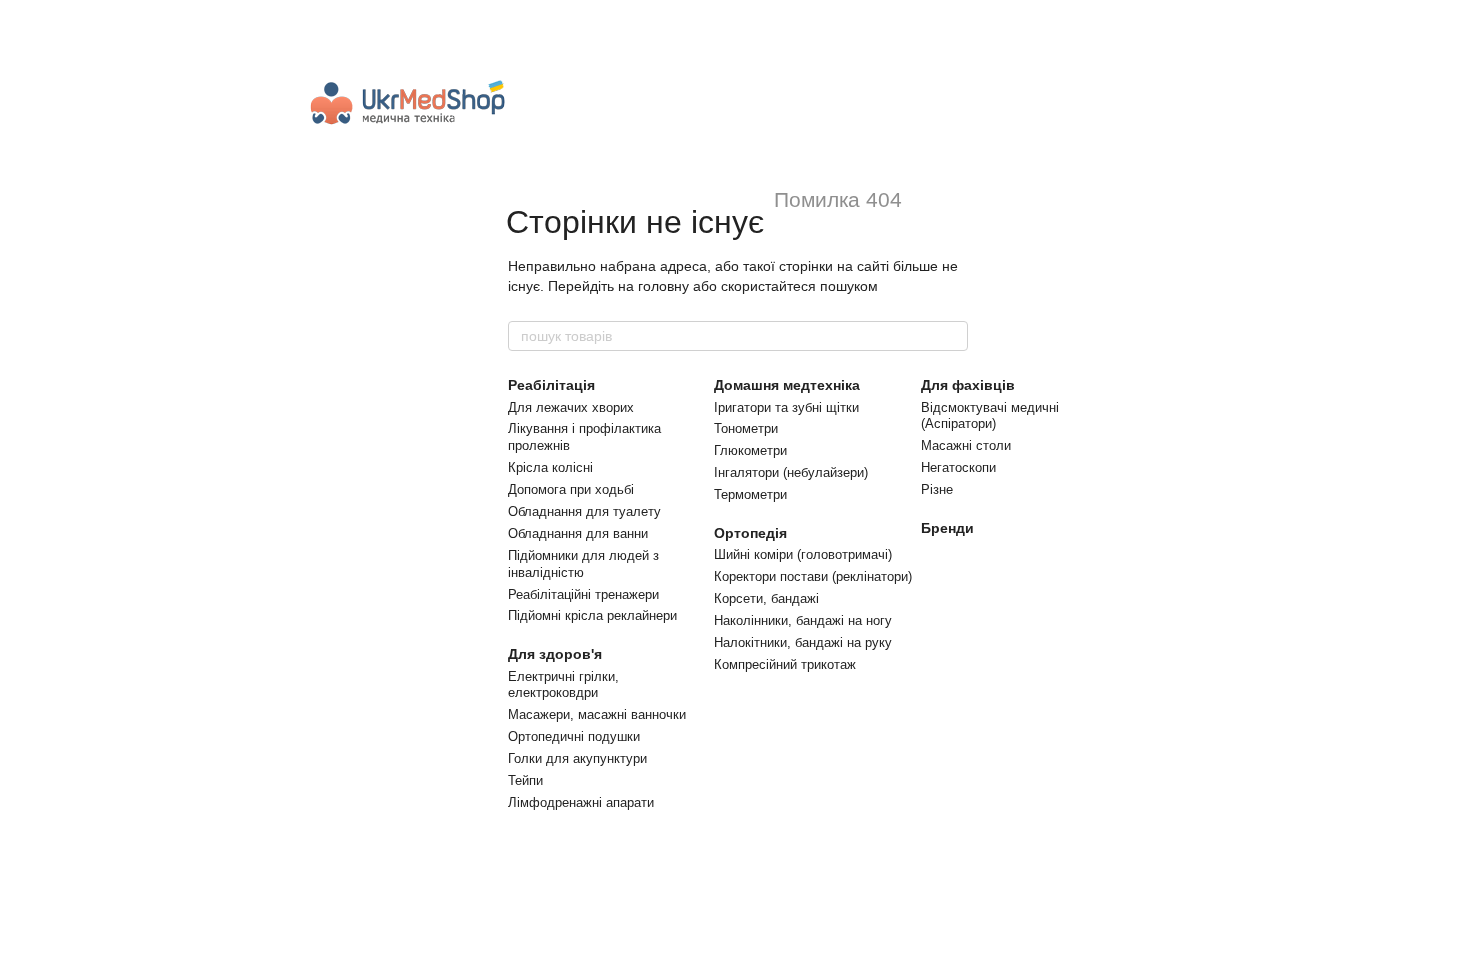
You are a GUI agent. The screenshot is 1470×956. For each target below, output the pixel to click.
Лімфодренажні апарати (581, 802)
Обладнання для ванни (578, 533)
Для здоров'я (555, 654)
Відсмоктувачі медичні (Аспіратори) (990, 416)
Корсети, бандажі (766, 598)
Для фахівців (968, 385)
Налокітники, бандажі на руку (803, 642)
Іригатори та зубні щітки (786, 407)
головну (663, 286)
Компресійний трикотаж (785, 664)
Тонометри (746, 428)
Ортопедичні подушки (574, 736)
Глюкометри (750, 450)
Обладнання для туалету (584, 511)
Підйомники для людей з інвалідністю (583, 564)
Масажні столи (966, 445)
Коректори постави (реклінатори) (813, 576)
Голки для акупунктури (577, 758)
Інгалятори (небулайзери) (791, 472)
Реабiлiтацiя (551, 385)
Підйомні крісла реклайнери (592, 615)
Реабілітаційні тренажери (583, 594)
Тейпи (525, 780)
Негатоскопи (958, 467)
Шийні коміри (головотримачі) (803, 554)
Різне (937, 489)
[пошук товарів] (952, 336)
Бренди (947, 528)
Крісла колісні (550, 467)
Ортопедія (750, 533)
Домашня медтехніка (787, 385)
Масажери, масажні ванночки (597, 714)
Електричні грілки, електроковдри (563, 685)
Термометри (750, 494)
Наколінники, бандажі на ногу (803, 620)
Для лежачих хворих (571, 407)
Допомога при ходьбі (571, 489)
